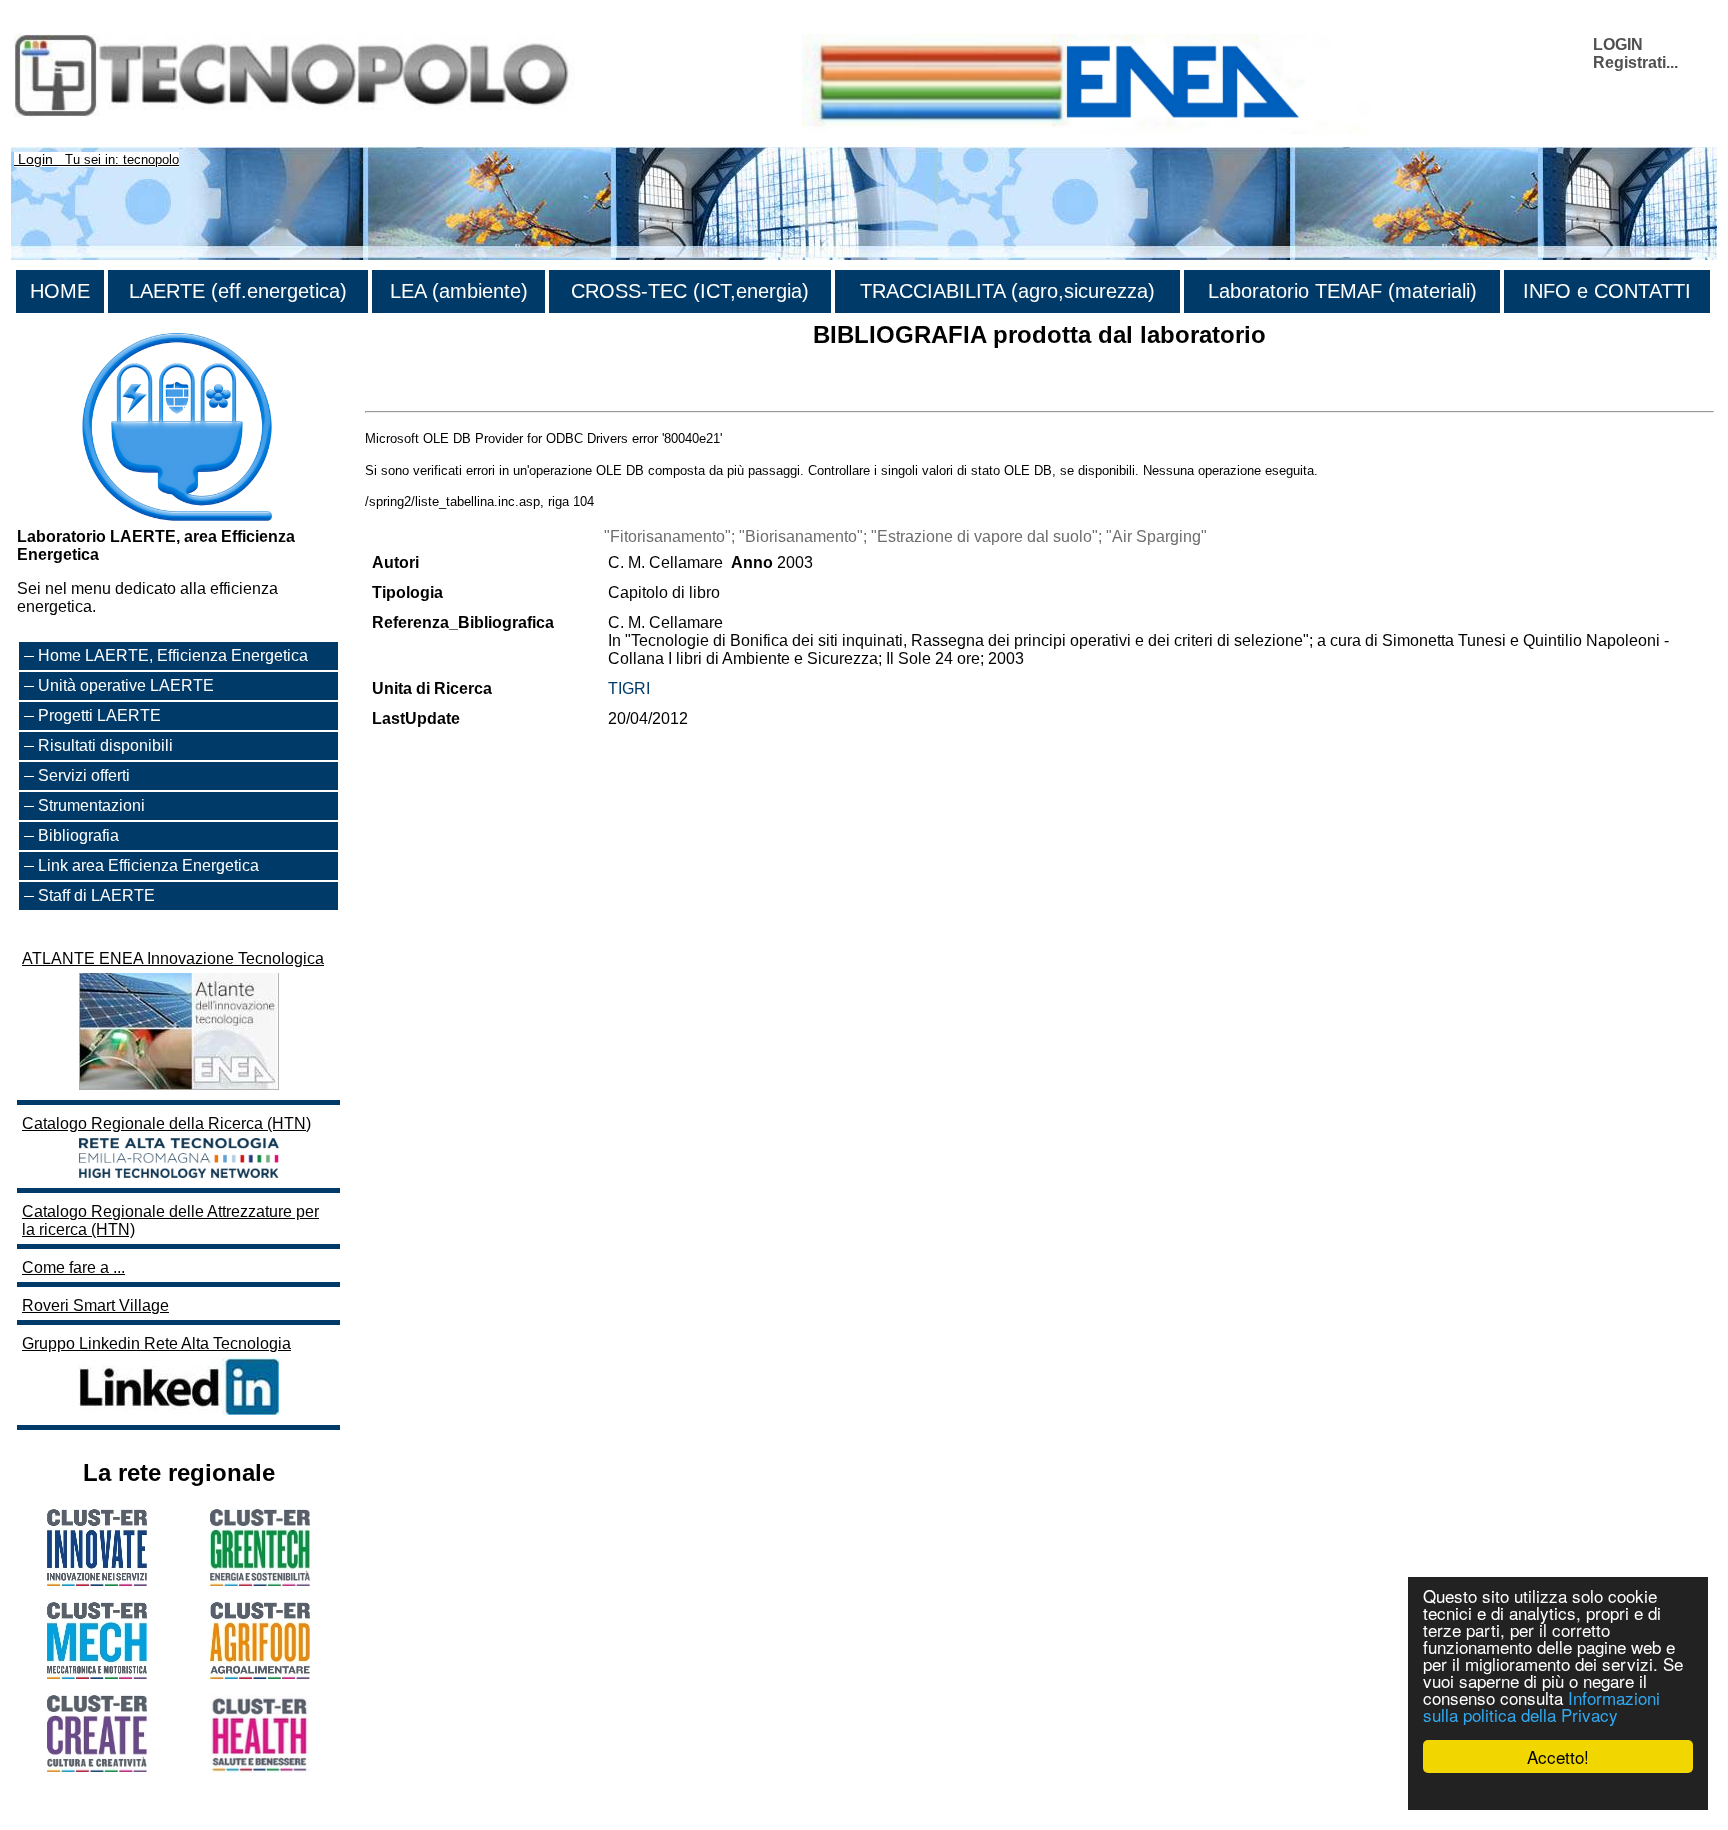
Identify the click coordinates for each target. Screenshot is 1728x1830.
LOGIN (1618, 44)
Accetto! (1558, 1756)
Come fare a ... (73, 1267)
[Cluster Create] (97, 1766)
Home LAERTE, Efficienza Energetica (173, 655)
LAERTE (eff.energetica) (238, 291)
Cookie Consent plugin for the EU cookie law (1558, 1791)
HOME (60, 291)
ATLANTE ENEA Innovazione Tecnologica (173, 958)
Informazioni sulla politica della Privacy (1541, 1706)
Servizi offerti (84, 775)
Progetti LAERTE (99, 715)
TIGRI (629, 688)
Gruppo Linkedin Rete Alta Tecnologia (156, 1343)
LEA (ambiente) (459, 291)
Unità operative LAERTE (126, 685)
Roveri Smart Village (95, 1305)
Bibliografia (78, 835)
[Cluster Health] (260, 1767)
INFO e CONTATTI (1607, 291)
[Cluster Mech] (97, 1673)
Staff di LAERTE (96, 895)
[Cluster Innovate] (97, 1580)
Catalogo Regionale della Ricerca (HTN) (166, 1123)
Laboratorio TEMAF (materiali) (1342, 291)
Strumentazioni (91, 805)
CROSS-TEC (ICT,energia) (690, 291)
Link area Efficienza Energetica (148, 865)
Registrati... (1635, 62)
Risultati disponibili (105, 745)
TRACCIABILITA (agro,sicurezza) (1007, 291)
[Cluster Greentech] (260, 1580)
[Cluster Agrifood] (260, 1673)
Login (35, 159)
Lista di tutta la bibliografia (457, 393)
